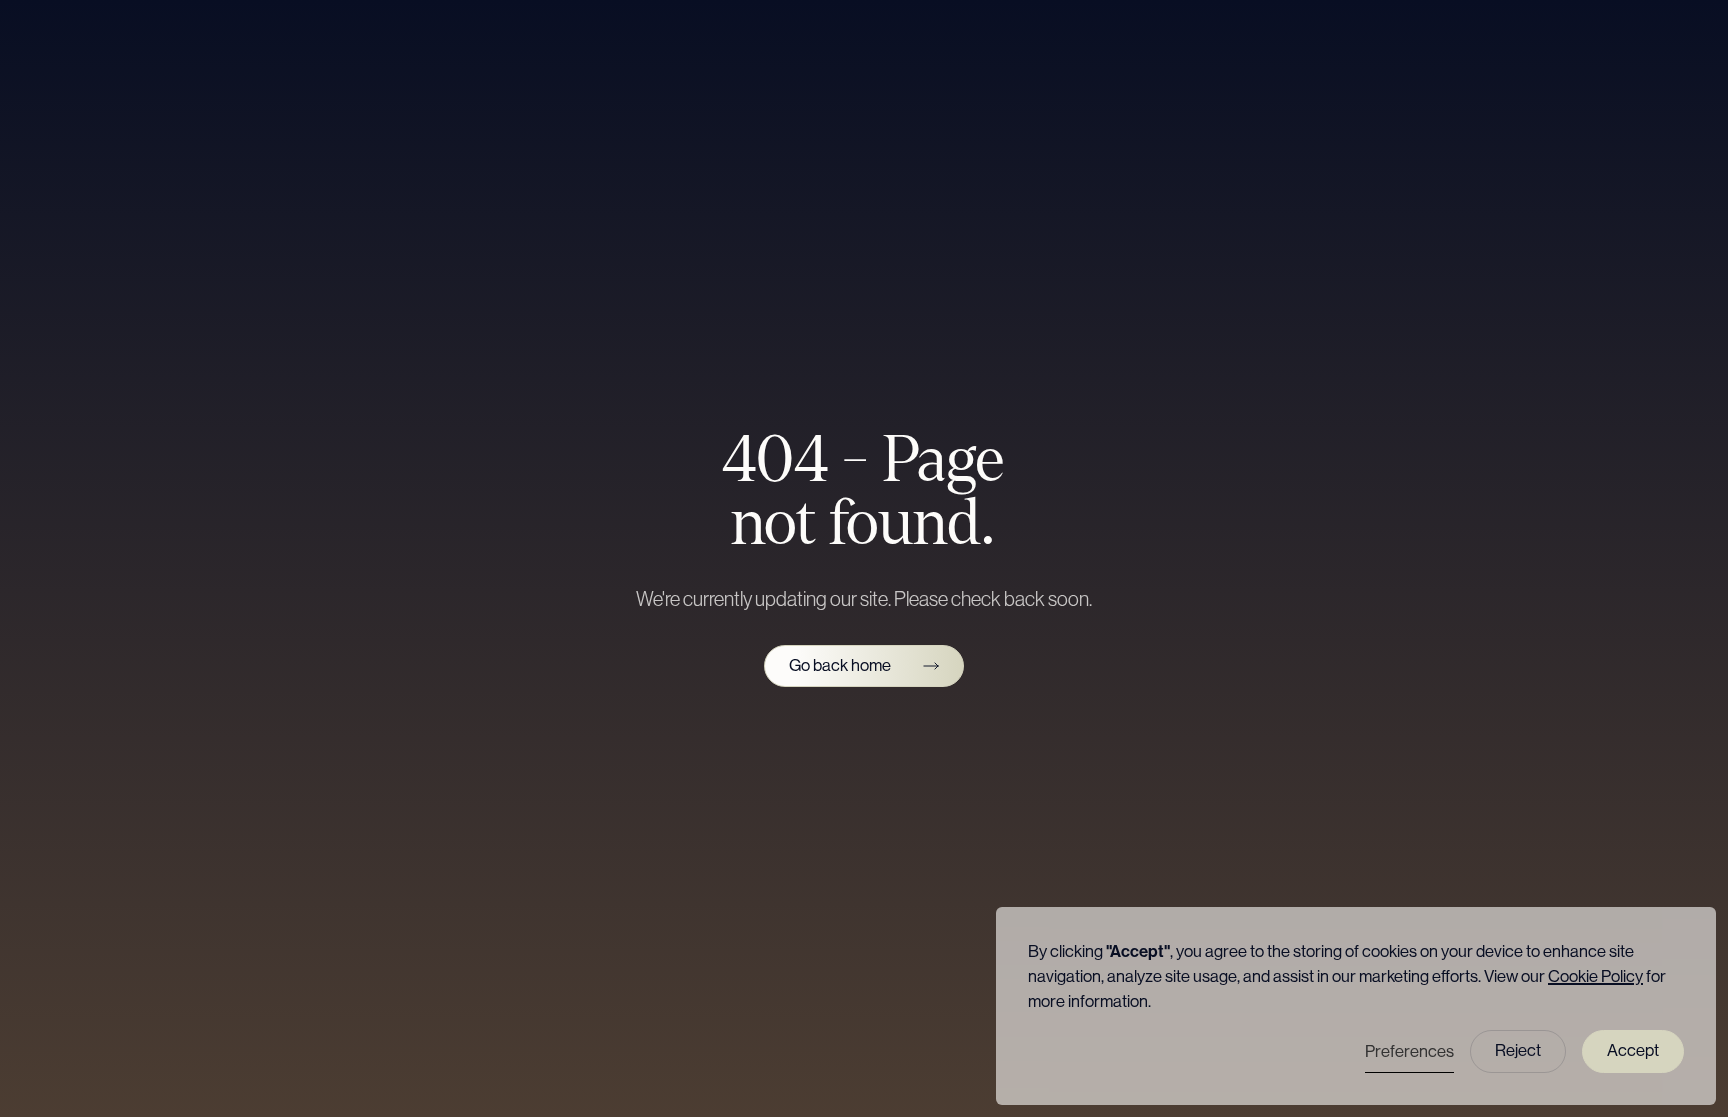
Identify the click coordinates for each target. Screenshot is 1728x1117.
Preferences (1409, 1051)
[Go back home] (864, 666)
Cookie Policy (1595, 976)
